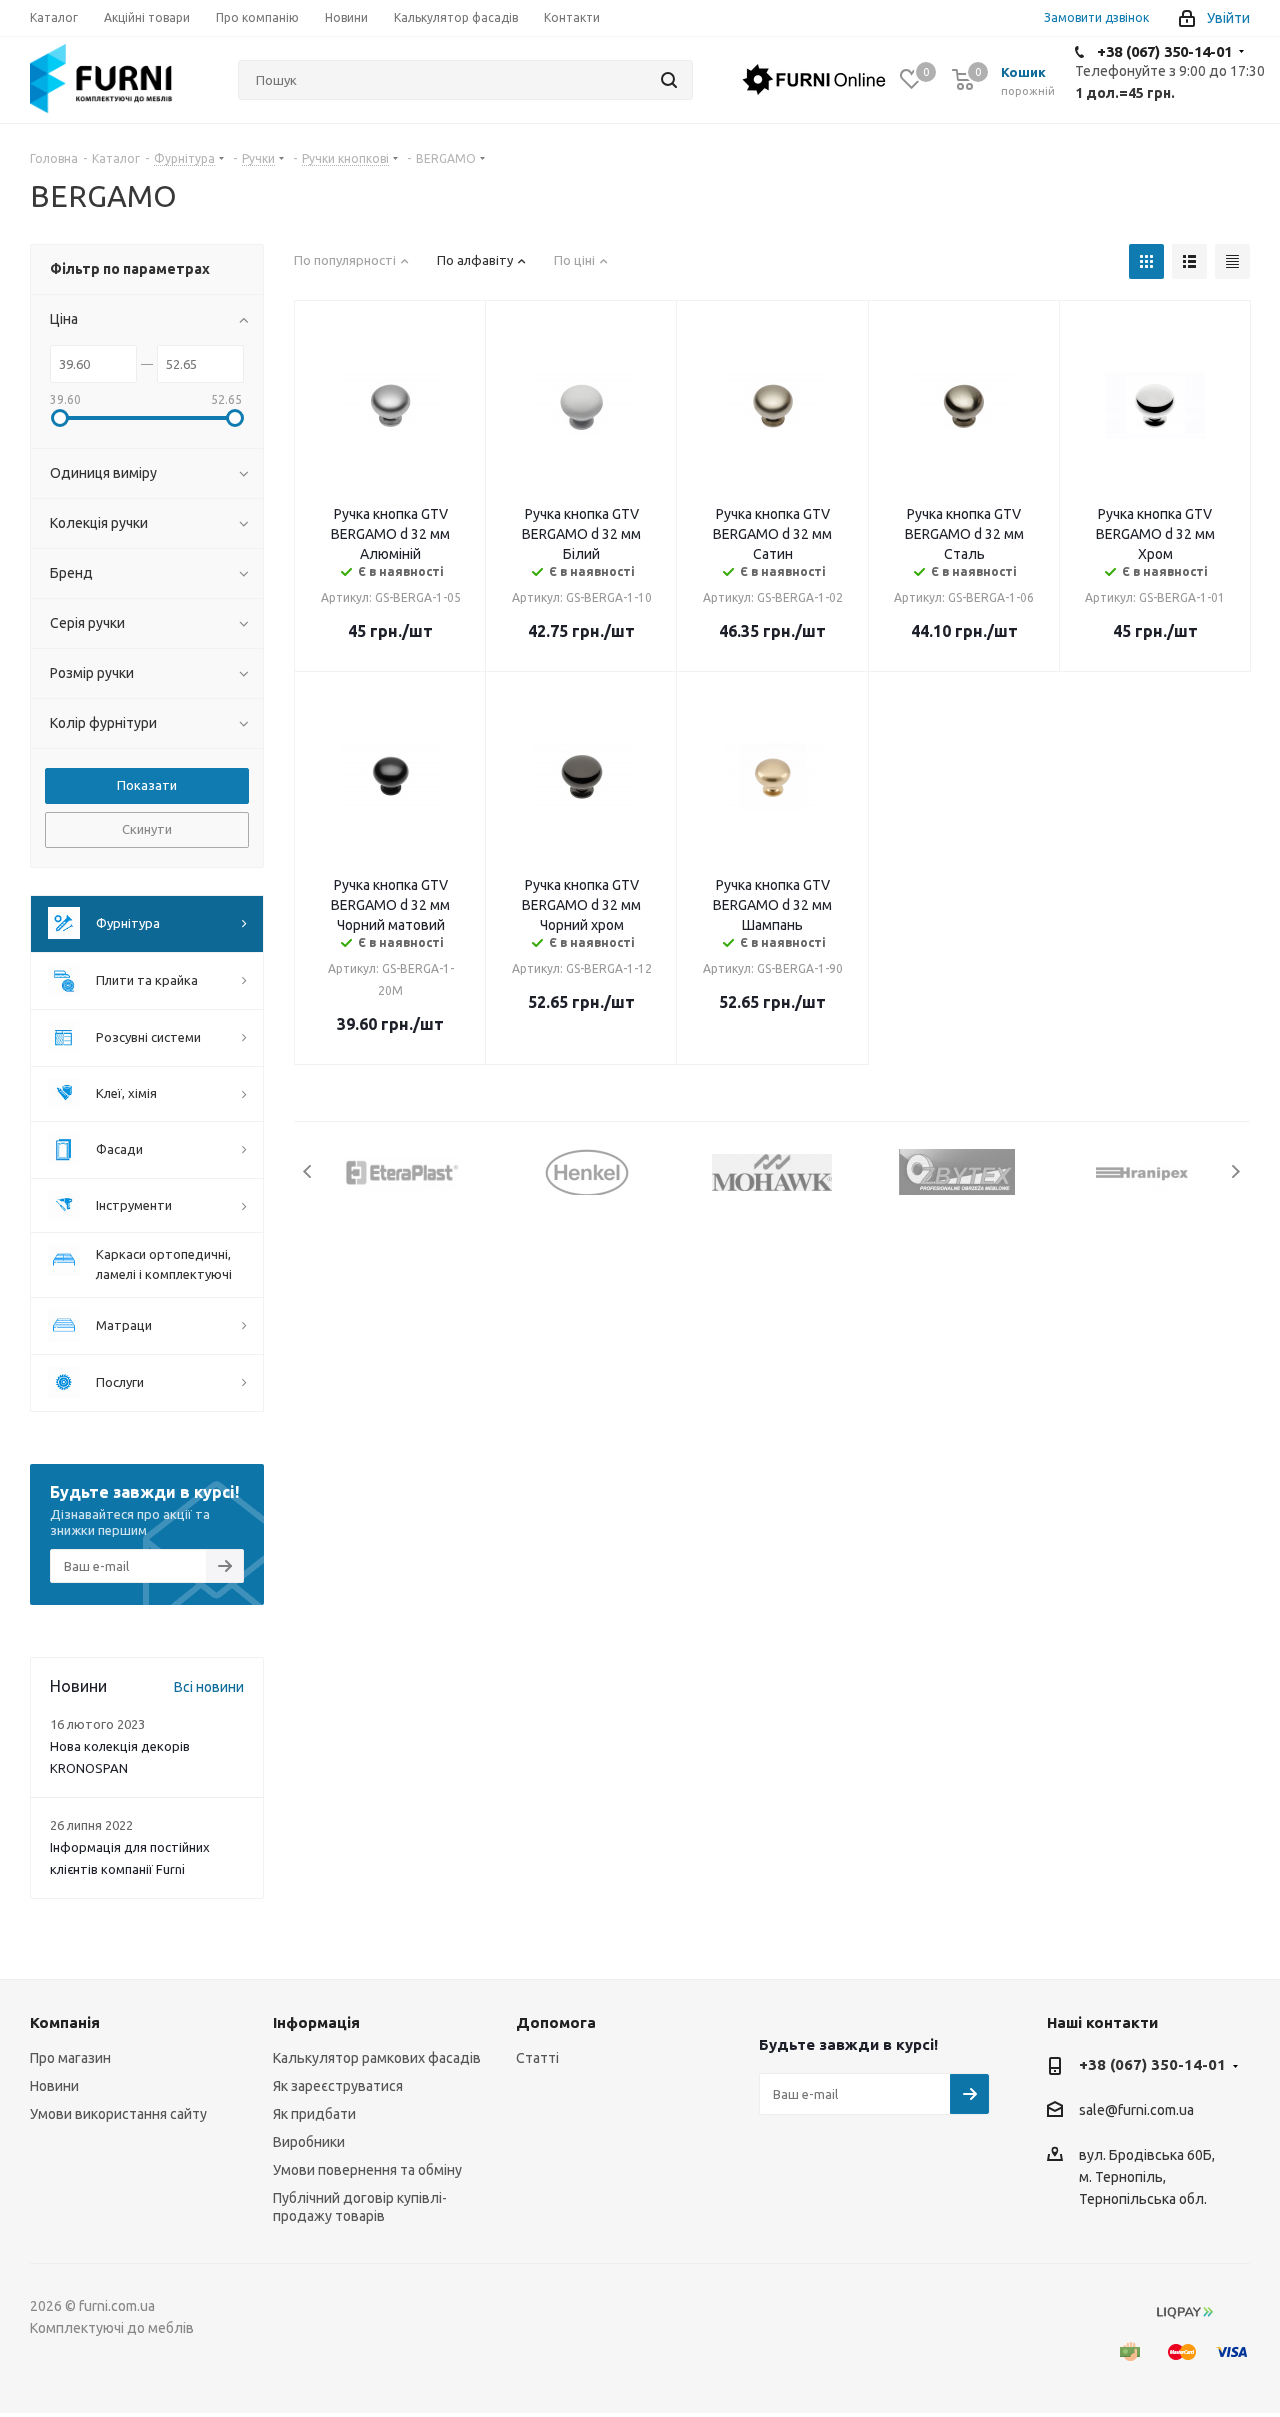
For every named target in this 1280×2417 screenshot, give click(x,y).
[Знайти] (669, 80)
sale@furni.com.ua (1136, 2111)
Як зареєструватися (338, 2086)
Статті (537, 2058)
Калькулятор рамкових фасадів (377, 2058)
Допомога (556, 2022)
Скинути (147, 829)
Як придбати (314, 2114)
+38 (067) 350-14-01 (1164, 51)
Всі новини (209, 1687)
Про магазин (70, 2058)
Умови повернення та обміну (367, 2170)
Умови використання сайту (118, 2114)
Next (1235, 1171)
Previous (308, 1171)
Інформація (316, 2022)
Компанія (65, 2022)
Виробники (309, 2142)
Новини (54, 2086)
